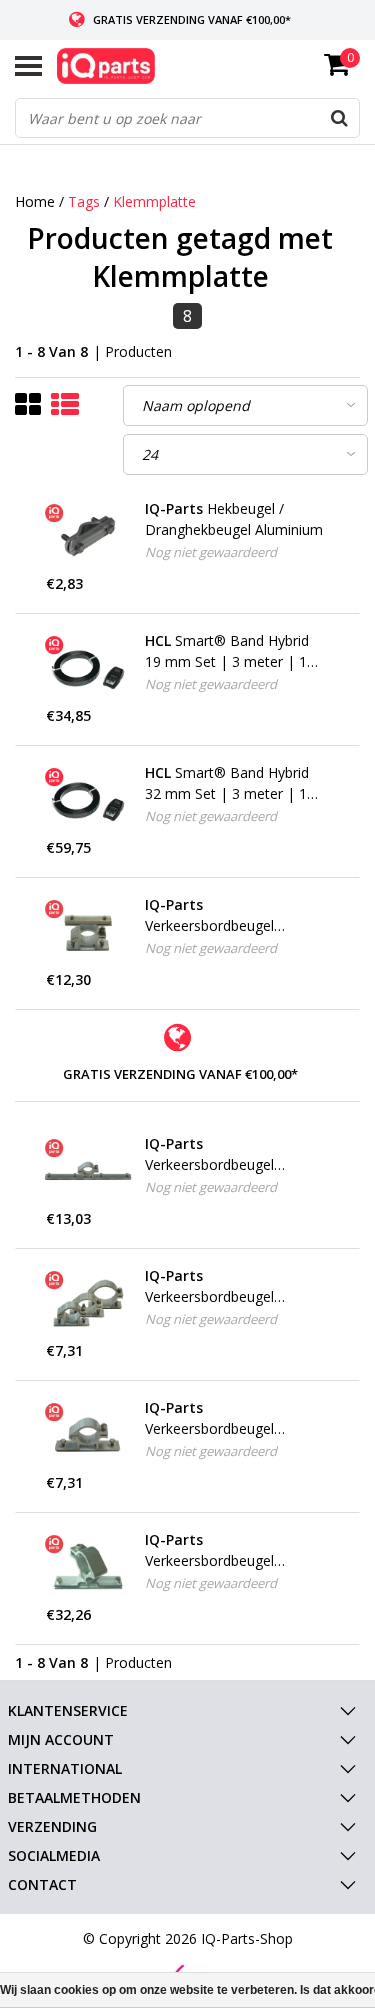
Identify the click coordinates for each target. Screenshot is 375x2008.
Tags (84, 201)
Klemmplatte (154, 201)
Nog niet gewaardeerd (211, 552)
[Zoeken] (339, 118)
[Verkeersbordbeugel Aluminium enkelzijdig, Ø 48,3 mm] (88, 1435)
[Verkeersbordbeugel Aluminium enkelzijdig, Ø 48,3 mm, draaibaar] (88, 1567)
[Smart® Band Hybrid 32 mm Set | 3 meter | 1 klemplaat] (88, 800)
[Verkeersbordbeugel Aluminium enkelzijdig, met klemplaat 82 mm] (88, 1303)
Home (35, 201)
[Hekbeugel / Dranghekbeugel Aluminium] (88, 536)
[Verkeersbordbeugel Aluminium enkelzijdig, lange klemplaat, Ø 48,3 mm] (88, 1171)
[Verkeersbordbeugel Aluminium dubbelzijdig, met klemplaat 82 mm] (88, 932)
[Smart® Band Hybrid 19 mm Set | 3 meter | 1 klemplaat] (88, 668)
